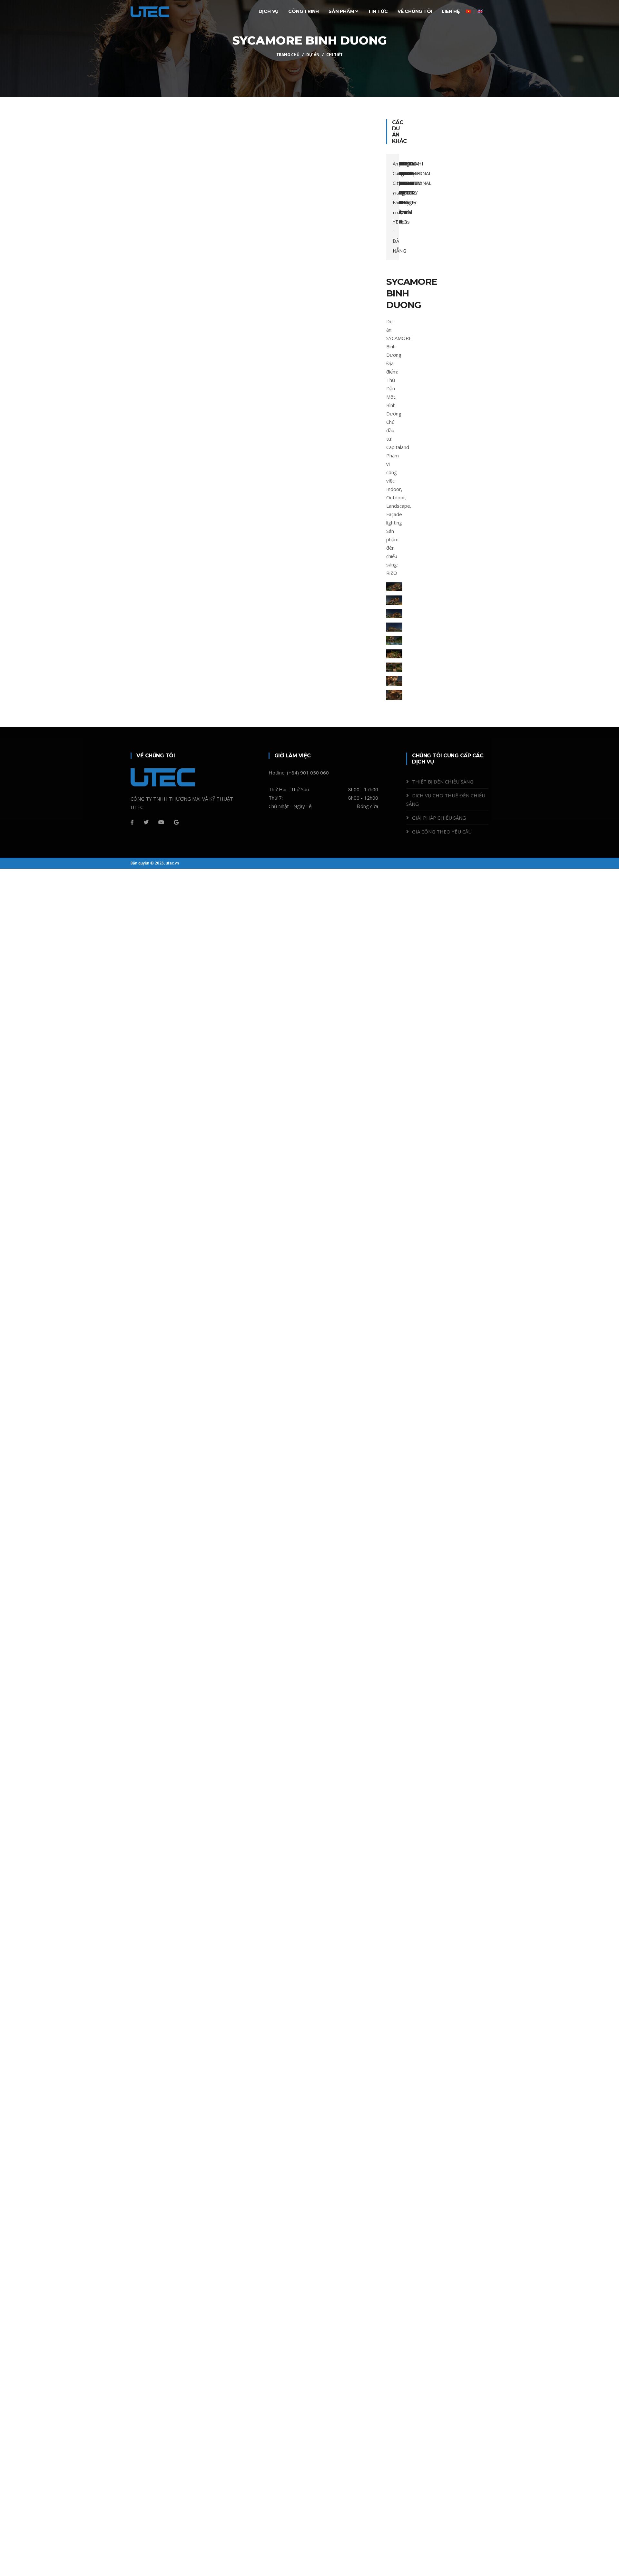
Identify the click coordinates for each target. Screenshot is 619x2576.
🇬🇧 (480, 11)
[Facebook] (132, 822)
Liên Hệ (451, 11)
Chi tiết (334, 55)
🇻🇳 (468, 11)
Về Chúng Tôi (415, 11)
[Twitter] (146, 822)
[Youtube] (161, 822)
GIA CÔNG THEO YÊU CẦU (442, 832)
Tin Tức (378, 11)
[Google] (176, 822)
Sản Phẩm (342, 11)
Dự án (313, 55)
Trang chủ (288, 55)
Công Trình (304, 11)
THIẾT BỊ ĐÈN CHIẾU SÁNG (443, 782)
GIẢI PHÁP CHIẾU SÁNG (439, 818)
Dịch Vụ (269, 11)
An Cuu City (396, 173)
